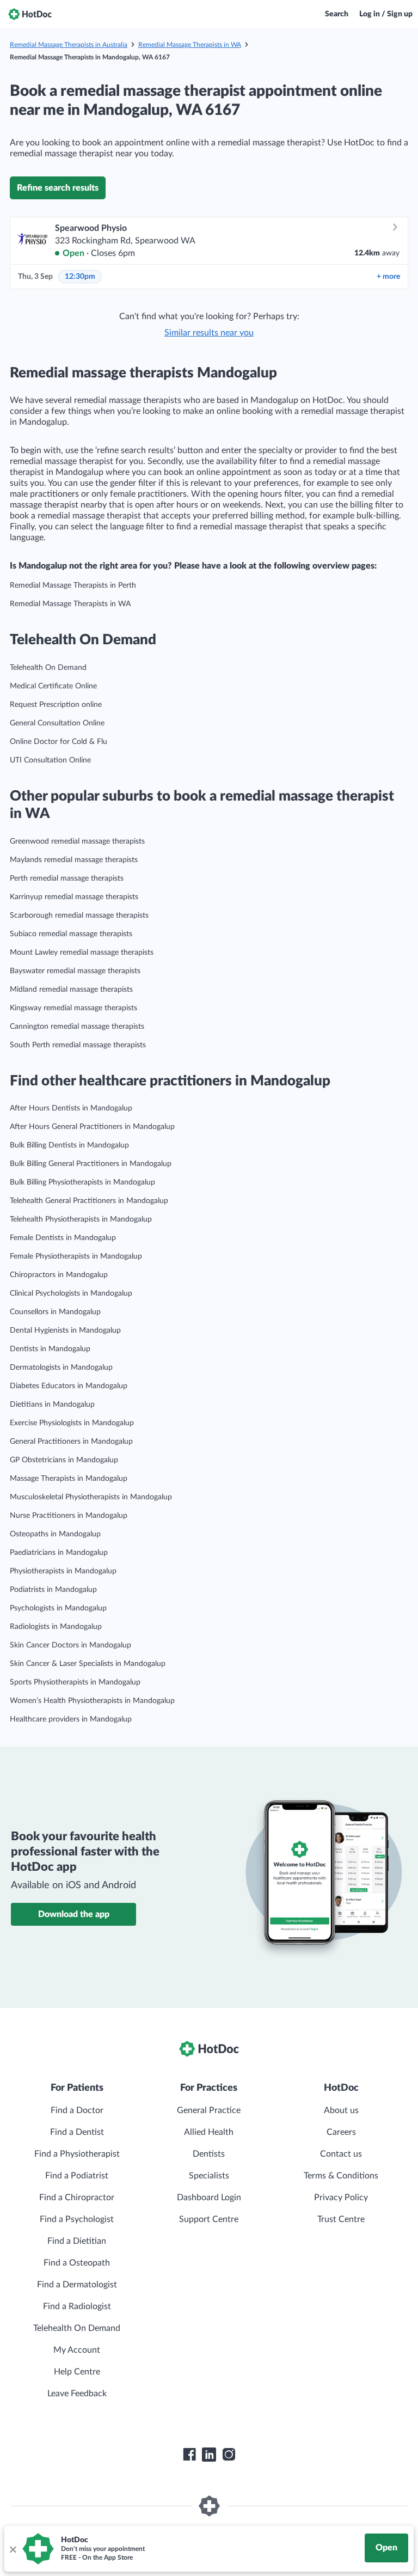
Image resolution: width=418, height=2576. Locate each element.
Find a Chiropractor (77, 2197)
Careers (341, 2132)
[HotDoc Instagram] (229, 2455)
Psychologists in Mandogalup (58, 1608)
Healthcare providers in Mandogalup (71, 1719)
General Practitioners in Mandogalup (71, 1442)
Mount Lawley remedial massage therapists (82, 953)
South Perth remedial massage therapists (78, 1045)
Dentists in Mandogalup (50, 1349)
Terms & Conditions (341, 2176)
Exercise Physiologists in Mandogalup (72, 1423)
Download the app (74, 1914)
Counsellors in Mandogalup (55, 1312)
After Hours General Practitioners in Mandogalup (92, 1127)
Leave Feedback (77, 2394)
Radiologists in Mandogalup (56, 1627)
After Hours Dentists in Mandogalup (71, 1108)
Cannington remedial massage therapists (77, 1027)
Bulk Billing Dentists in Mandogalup (69, 1145)
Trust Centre (341, 2219)
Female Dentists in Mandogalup (63, 1238)
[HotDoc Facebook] (189, 2455)
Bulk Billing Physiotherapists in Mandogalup (82, 1182)
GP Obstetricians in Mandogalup (64, 1460)
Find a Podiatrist (77, 2176)
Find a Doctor (77, 2110)
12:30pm (80, 277)
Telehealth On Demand (48, 668)
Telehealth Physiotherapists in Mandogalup (81, 1219)
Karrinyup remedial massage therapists (74, 897)
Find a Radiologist (77, 2306)
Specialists (209, 2176)
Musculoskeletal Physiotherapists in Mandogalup (91, 1497)
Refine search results (58, 188)
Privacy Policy (341, 2197)
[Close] (13, 2549)
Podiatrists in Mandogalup (53, 1590)
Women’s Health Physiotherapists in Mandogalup (92, 1701)
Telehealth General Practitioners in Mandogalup (89, 1201)
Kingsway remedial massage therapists (73, 1008)
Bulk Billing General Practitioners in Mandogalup (91, 1164)
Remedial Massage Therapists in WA (190, 45)
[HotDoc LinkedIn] (209, 2455)
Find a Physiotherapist (77, 2154)
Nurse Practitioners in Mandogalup (69, 1516)
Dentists (209, 2154)
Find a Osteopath (77, 2263)
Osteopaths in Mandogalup (55, 1534)
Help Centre (77, 2372)
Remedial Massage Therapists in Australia (69, 45)
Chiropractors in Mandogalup (59, 1275)
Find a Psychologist (77, 2219)
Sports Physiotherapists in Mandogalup (75, 1682)
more (388, 277)
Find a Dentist (77, 2132)
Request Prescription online (56, 705)
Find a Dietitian (77, 2241)
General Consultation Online (57, 723)
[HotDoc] (30, 14)
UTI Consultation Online (50, 760)
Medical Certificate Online (53, 686)
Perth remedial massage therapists (67, 878)
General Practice (209, 2110)
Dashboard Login (209, 2197)
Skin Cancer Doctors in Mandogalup (70, 1645)
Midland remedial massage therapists (71, 990)
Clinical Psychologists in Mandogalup (71, 1293)
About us (341, 2110)
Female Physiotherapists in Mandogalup (76, 1256)
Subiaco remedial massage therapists (71, 934)
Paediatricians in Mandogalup (59, 1553)
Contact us (341, 2154)
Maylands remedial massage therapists (74, 860)
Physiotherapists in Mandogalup (63, 1571)
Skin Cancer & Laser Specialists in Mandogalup (88, 1664)
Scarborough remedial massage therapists (79, 915)
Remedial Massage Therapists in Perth (73, 585)
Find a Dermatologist (77, 2285)
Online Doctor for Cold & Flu (59, 742)
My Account (77, 2350)
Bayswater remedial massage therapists (75, 971)
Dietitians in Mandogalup (52, 1405)
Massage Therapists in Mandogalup (69, 1479)
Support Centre (209, 2219)
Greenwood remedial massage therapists (77, 841)
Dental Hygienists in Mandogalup (65, 1330)
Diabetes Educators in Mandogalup (69, 1386)
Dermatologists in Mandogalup (61, 1368)
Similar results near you (209, 333)
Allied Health (209, 2132)
